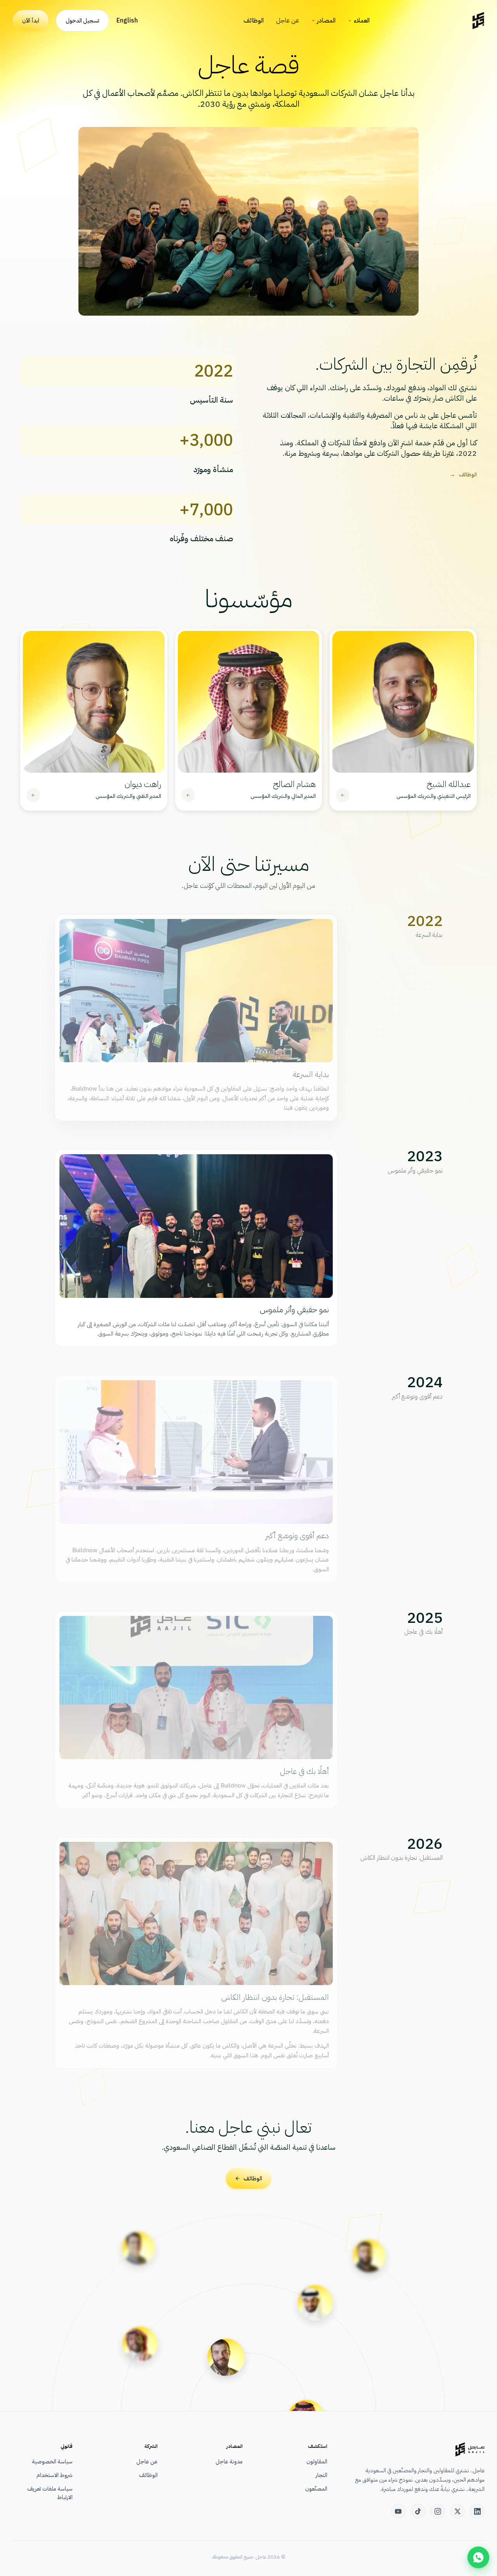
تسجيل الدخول (83, 21)
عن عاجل (288, 21)
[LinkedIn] (477, 2511)
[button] (403, 720)
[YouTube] (398, 2511)
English (127, 21)
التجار (321, 2475)
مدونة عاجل (229, 2461)
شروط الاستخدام (55, 2475)
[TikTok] (418, 2511)
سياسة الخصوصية (52, 2461)
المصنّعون (316, 2489)
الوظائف (254, 21)
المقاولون (317, 2461)
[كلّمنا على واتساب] (478, 2557)
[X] (457, 2511)
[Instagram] (438, 2511)
